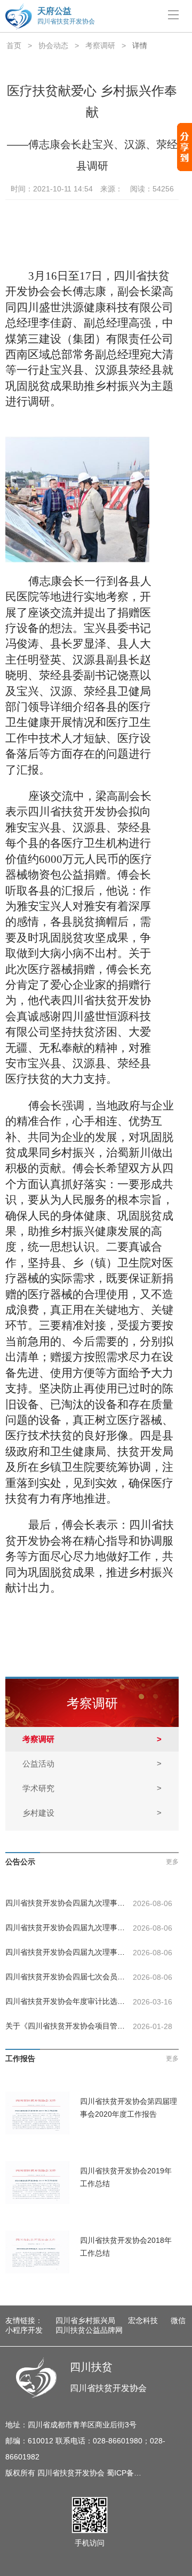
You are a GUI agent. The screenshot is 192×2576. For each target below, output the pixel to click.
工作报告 (20, 2058)
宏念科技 (143, 2320)
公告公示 (20, 1862)
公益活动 (92, 1764)
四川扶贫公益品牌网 (89, 2330)
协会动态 (53, 45)
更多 (172, 1862)
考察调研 (100, 45)
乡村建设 (92, 1813)
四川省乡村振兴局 (85, 2320)
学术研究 (92, 1788)
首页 (14, 45)
